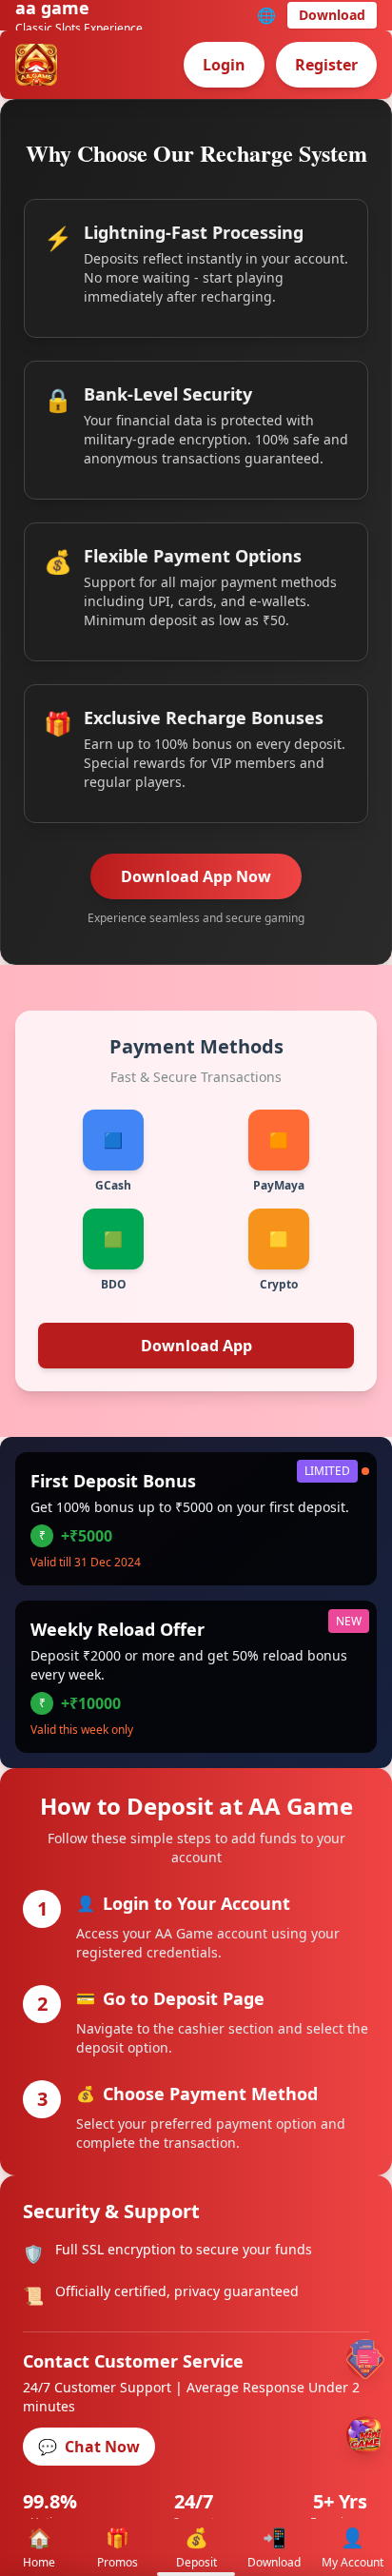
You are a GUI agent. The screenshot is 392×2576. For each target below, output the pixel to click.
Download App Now (196, 876)
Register (326, 65)
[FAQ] (365, 2359)
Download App (196, 1346)
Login (224, 65)
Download (332, 15)
